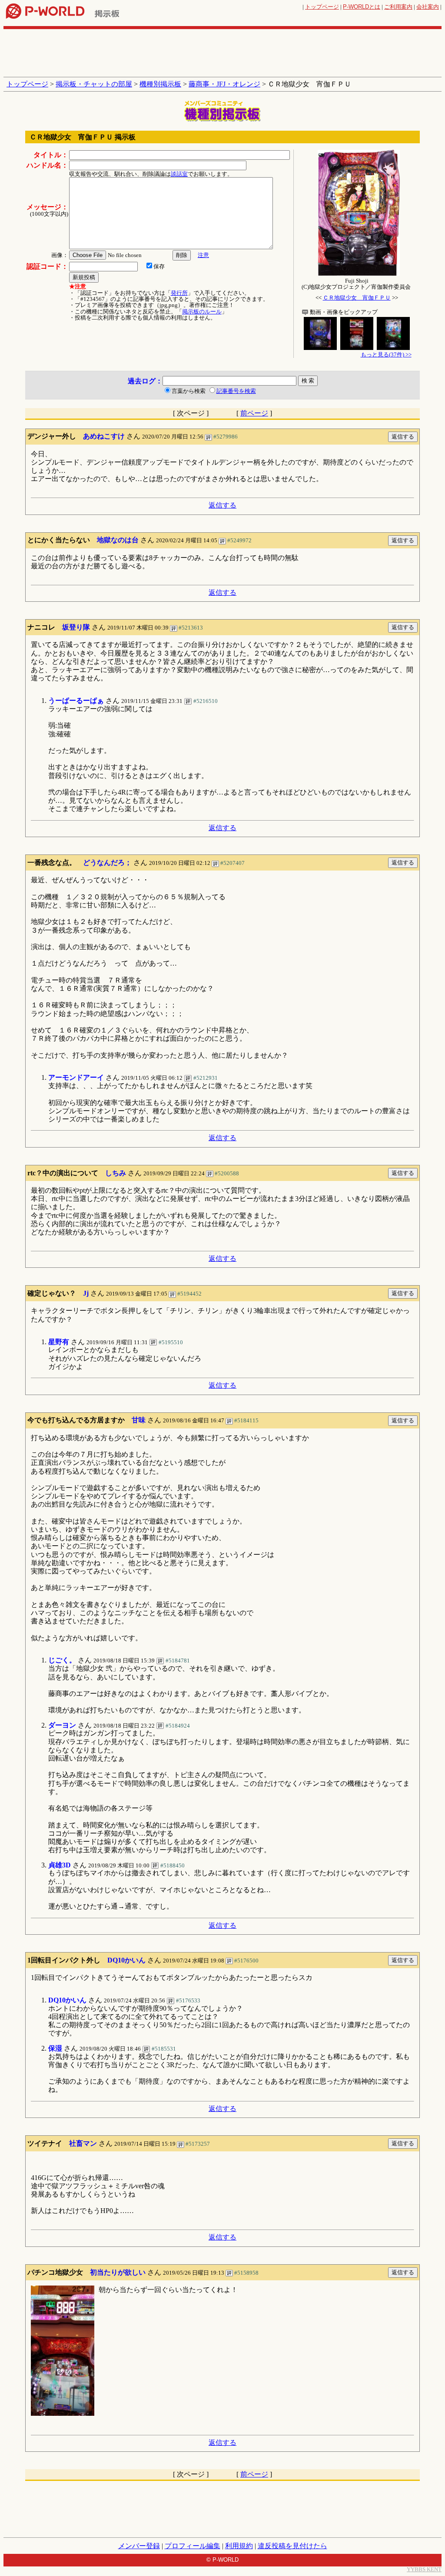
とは (362, 7)
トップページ (322, 7)
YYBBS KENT (424, 2569)
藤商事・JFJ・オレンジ (224, 84)
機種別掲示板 (160, 84)
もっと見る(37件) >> (386, 355)
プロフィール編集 (193, 2546)
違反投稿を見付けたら (292, 2546)
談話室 (179, 174)
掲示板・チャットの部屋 (94, 84)
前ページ (254, 413)
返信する (222, 505)
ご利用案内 (398, 7)
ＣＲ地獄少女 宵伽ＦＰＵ (357, 298)
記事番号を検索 (236, 391)
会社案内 (428, 7)
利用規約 (239, 2546)
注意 (203, 255)
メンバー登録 (139, 2546)
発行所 (179, 293)
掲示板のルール (202, 312)
